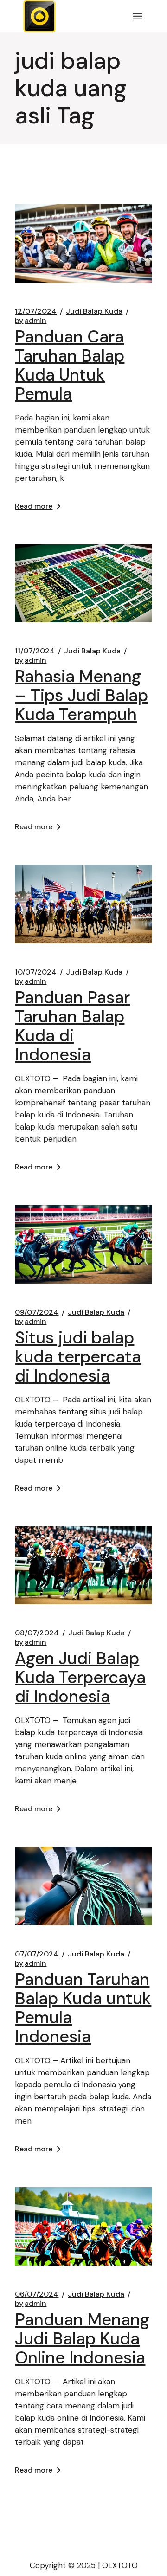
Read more (34, 506)
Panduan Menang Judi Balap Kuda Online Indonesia (82, 2339)
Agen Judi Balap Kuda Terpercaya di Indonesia (80, 1677)
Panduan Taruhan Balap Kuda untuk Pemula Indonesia (83, 2008)
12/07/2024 (36, 311)
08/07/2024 (37, 1633)
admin (31, 321)
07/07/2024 (37, 1954)
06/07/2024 (37, 2294)
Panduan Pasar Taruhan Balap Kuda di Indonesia (72, 1026)
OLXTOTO (120, 2565)
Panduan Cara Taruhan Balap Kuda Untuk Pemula (70, 365)
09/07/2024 (37, 1312)
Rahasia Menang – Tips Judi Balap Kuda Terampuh (81, 695)
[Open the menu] (138, 16)
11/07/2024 (35, 651)
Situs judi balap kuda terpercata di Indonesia (78, 1357)
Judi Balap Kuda (94, 311)
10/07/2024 (36, 972)
